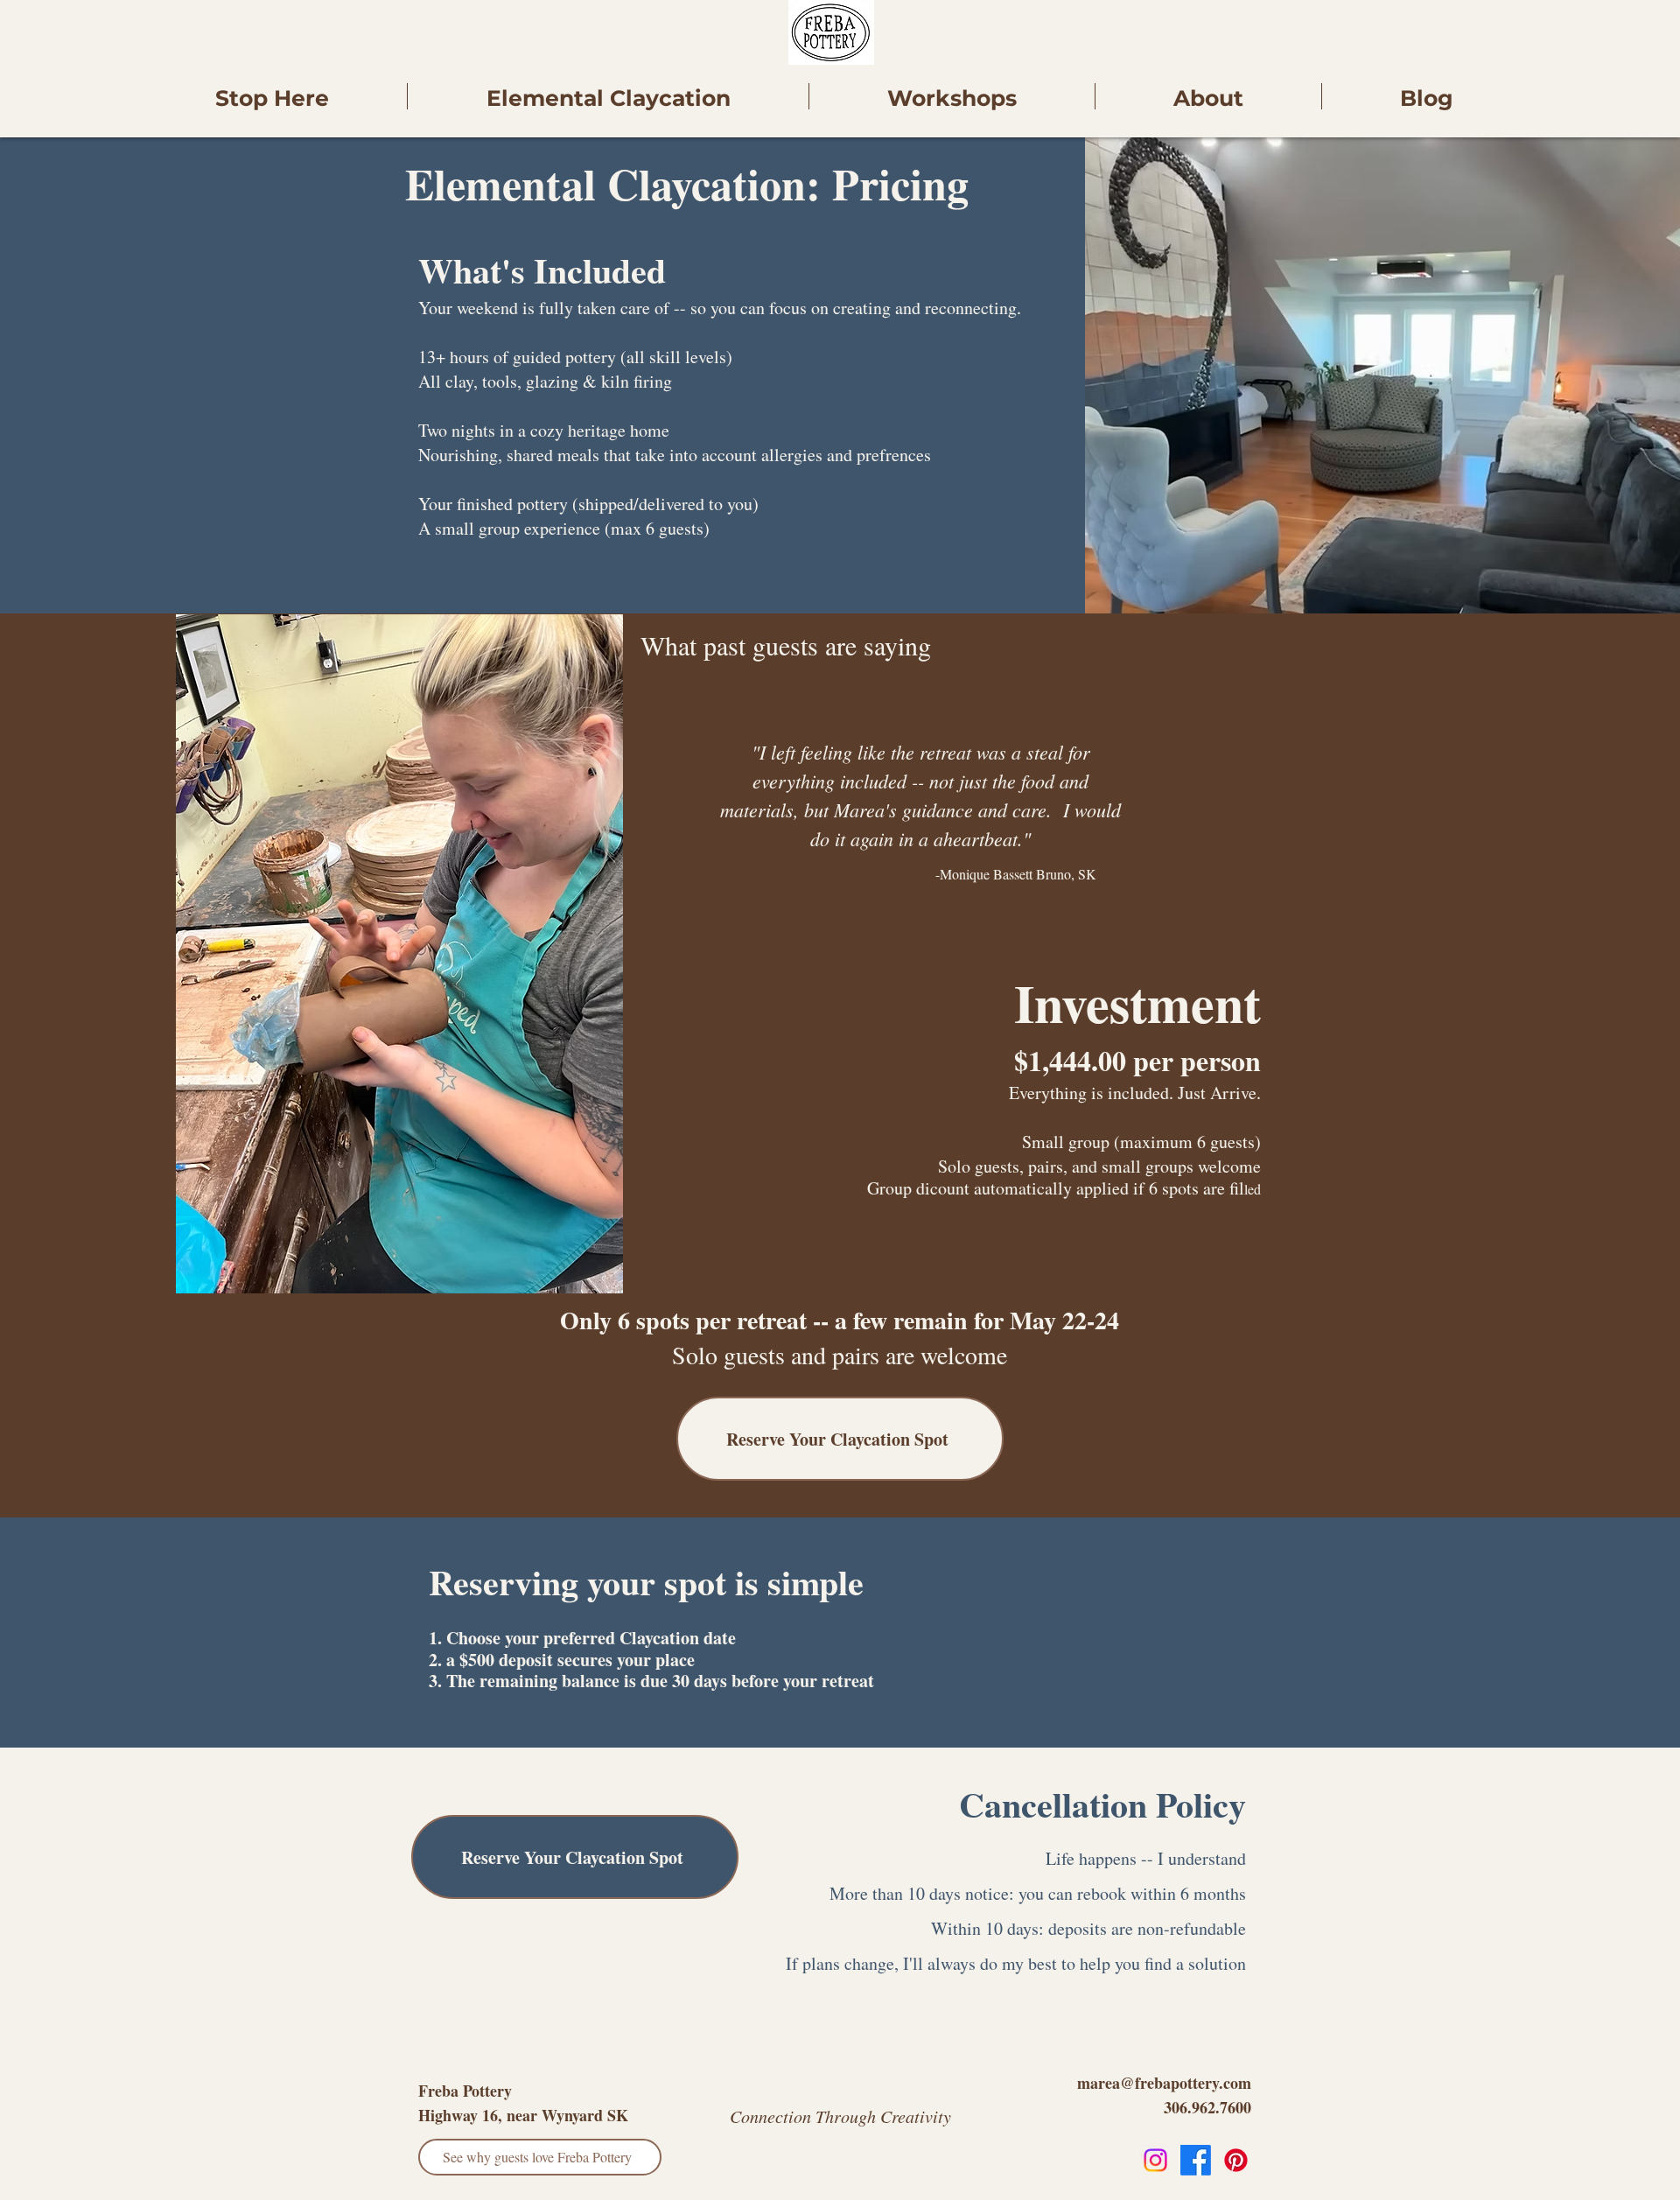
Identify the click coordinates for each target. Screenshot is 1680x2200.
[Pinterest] (1236, 2160)
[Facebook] (1196, 2160)
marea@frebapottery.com (1164, 2083)
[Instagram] (1155, 2160)
